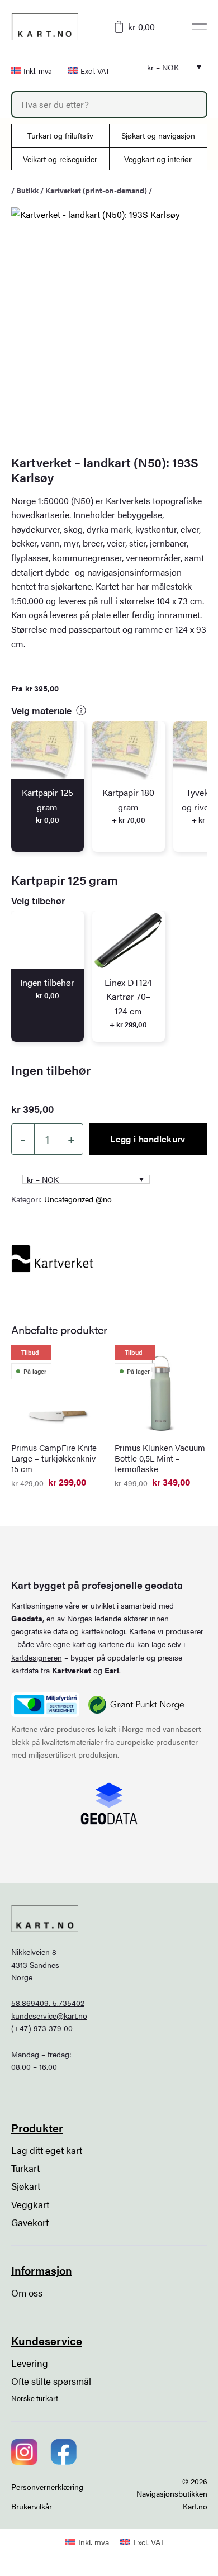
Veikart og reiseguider (60, 159)
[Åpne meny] (199, 27)
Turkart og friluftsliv (60, 135)
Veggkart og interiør (158, 159)
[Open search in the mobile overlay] (109, 105)
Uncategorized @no (78, 1199)
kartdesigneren (37, 1657)
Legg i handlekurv (148, 1139)
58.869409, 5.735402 (48, 2003)
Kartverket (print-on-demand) (96, 190)
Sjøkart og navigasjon (158, 135)
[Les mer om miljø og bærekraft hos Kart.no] (45, 1705)
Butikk (27, 190)
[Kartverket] (53, 1259)
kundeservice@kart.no (49, 2015)
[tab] (48, 786)
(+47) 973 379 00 (42, 2028)
